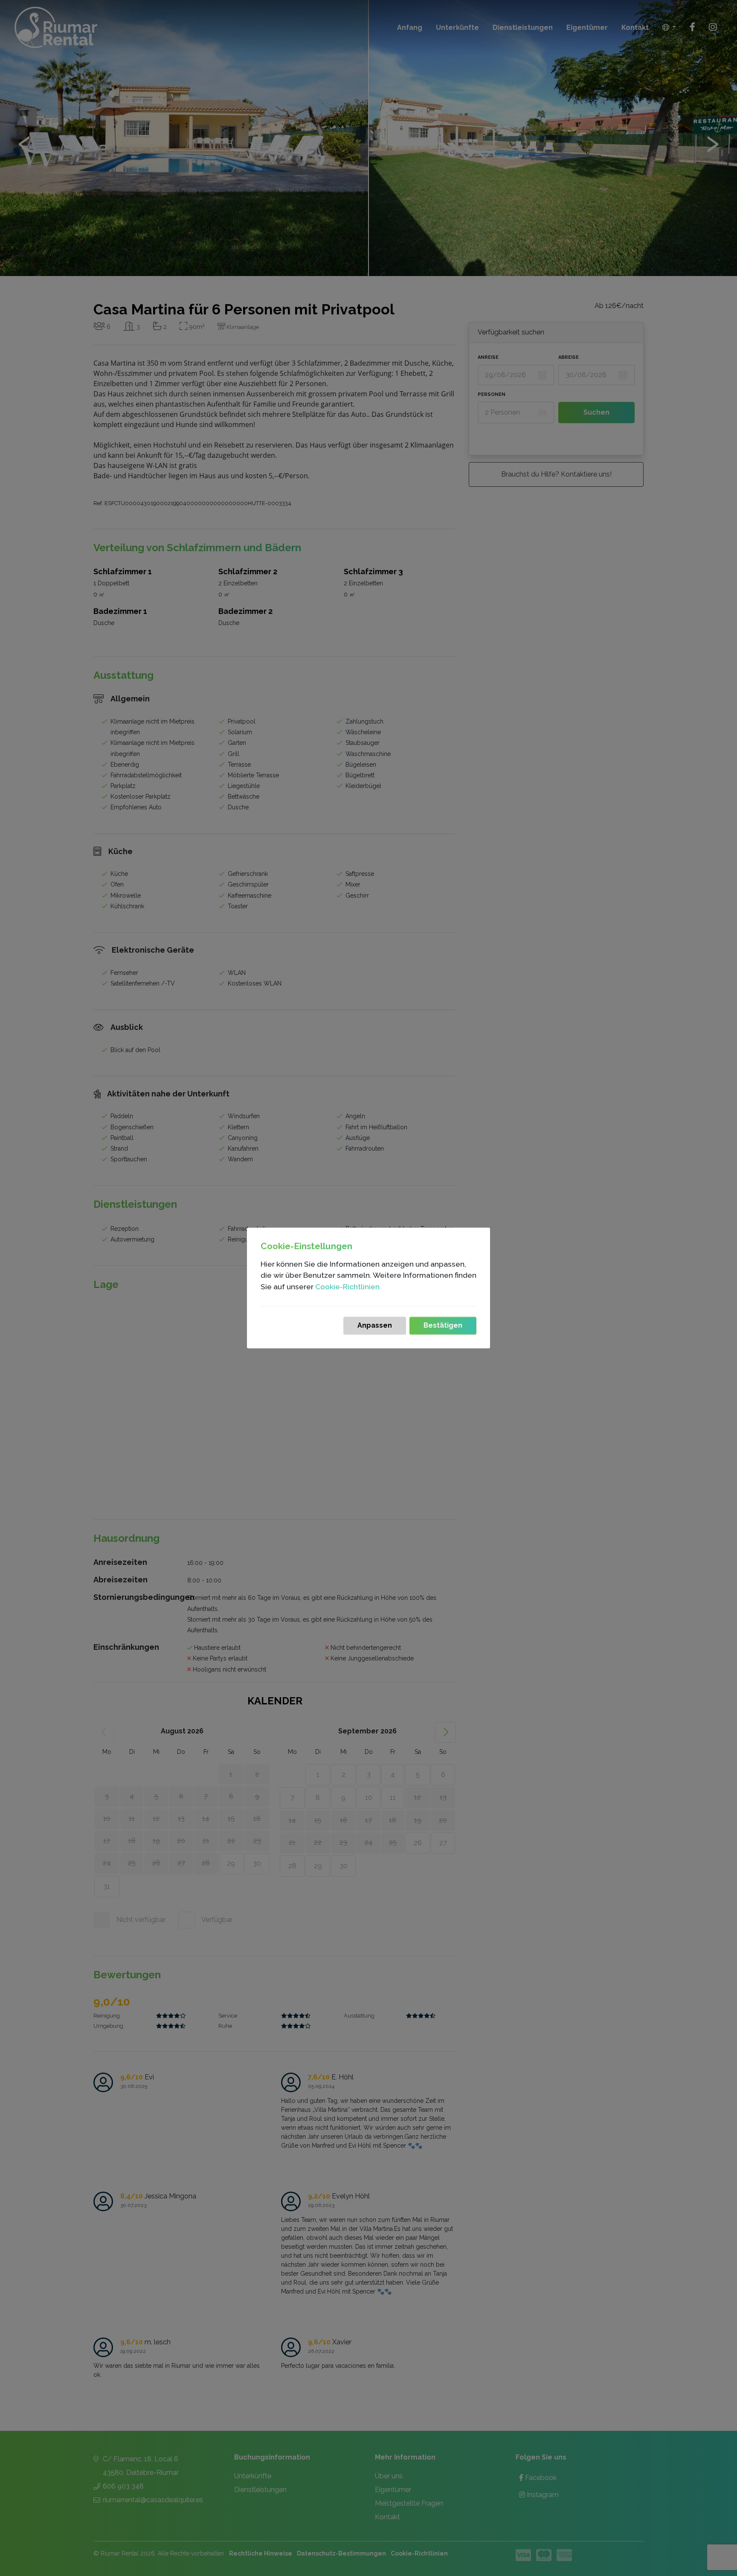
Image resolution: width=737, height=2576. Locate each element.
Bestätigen (443, 1326)
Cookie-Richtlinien (347, 1287)
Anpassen (375, 1326)
